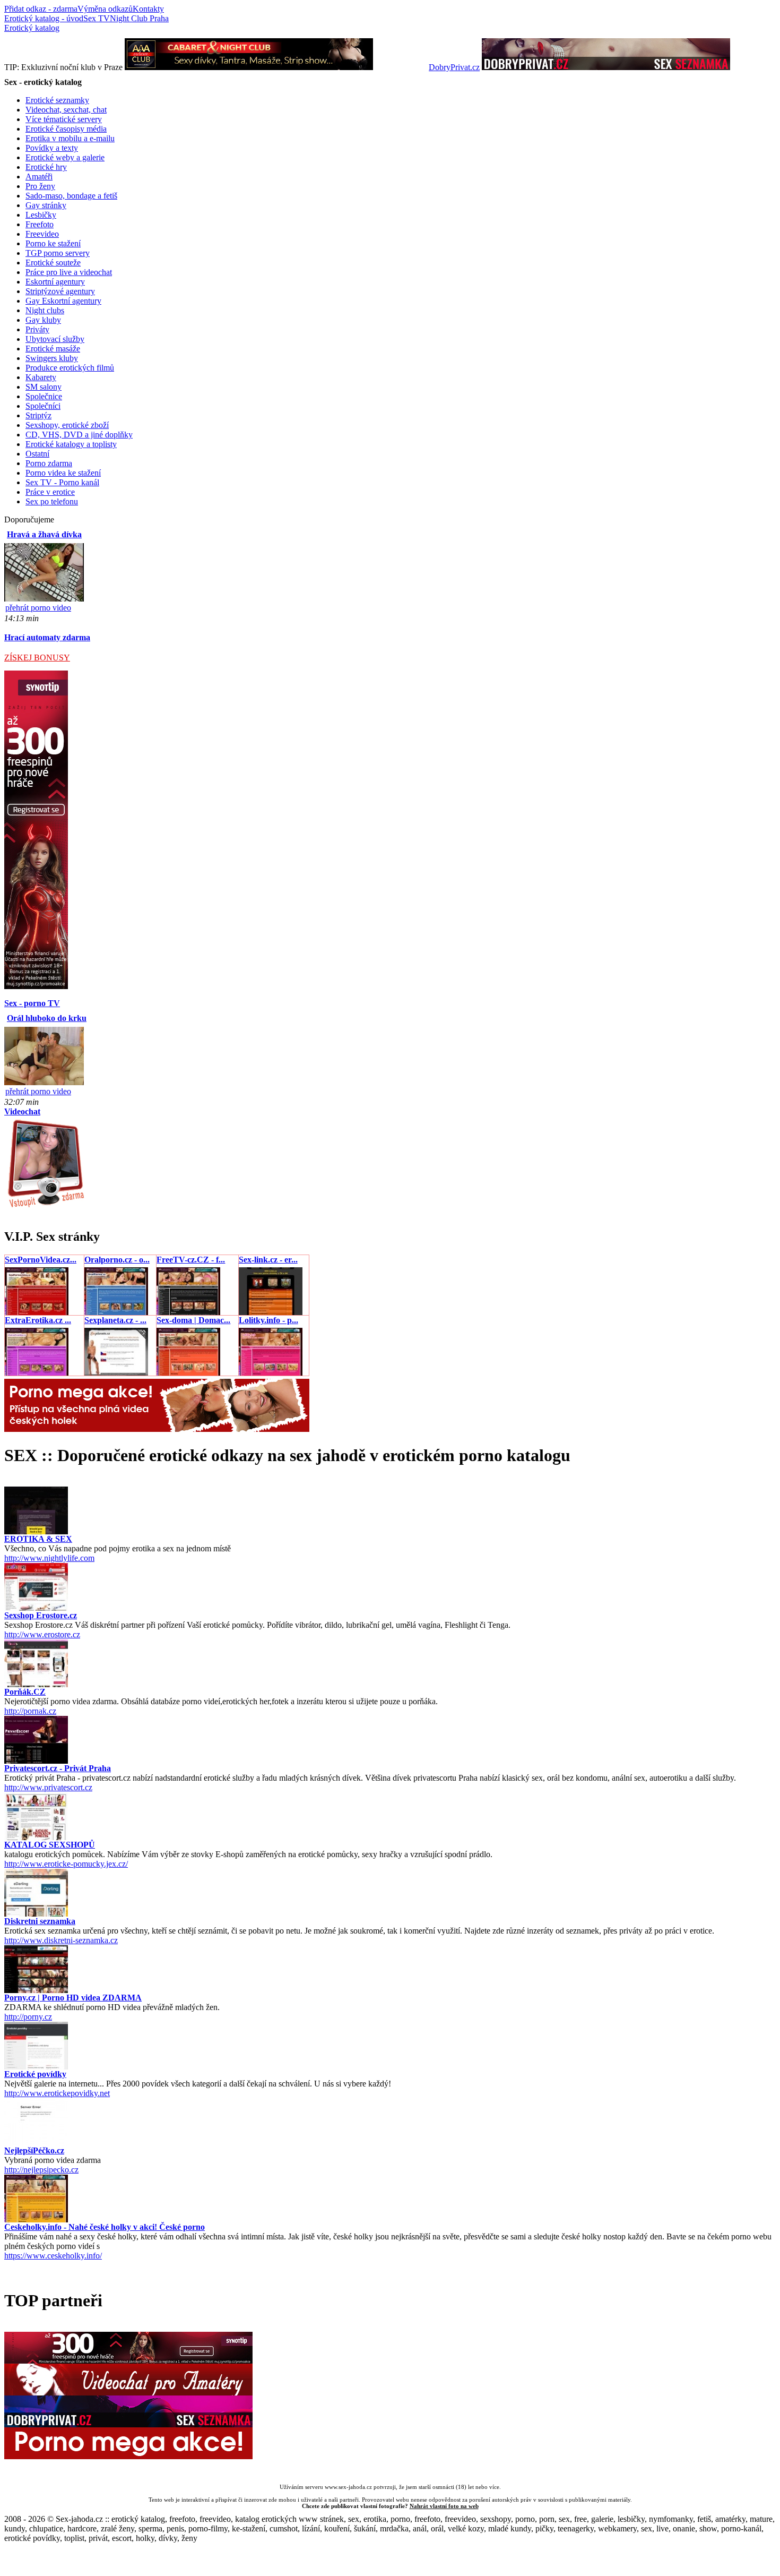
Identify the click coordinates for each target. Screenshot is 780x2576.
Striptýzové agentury (60, 291)
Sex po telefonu (52, 501)
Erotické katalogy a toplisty (71, 444)
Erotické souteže (53, 263)
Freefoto (40, 224)
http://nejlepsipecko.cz (41, 2170)
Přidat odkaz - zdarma (41, 9)
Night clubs (45, 310)
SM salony (44, 387)
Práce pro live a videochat (69, 272)
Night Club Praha (139, 18)
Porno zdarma (49, 463)
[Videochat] (45, 1207)
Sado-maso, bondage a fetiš (71, 196)
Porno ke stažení (53, 243)
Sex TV (97, 18)
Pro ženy (40, 186)
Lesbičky (41, 215)
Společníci (43, 406)
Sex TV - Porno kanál (62, 482)
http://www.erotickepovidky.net (57, 2093)
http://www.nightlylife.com (49, 1558)
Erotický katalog (32, 28)
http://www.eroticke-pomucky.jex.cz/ (66, 1864)
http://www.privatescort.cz (48, 1787)
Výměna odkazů (105, 9)
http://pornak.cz (30, 1711)
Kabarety (41, 377)
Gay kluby (43, 320)
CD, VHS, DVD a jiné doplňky (79, 435)
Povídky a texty (52, 148)
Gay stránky (46, 205)
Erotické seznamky (57, 100)
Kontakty (148, 9)
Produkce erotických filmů (70, 368)
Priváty (37, 329)
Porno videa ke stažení (63, 473)
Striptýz (38, 415)
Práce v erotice (50, 492)
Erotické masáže (53, 349)
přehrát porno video (38, 608)
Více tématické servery (64, 119)
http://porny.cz (28, 2017)
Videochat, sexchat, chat (66, 110)
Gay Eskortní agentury (63, 301)
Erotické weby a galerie (65, 157)
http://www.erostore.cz (42, 1634)
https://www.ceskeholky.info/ (53, 2256)
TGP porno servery (58, 253)
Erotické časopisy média (66, 129)
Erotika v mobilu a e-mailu (70, 138)
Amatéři (39, 177)
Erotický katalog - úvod (44, 18)
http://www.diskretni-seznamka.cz (61, 1940)
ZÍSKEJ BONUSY (37, 658)
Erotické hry (46, 167)
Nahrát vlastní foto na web (444, 2506)
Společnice (44, 396)
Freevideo (42, 234)
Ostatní (37, 454)
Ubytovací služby (55, 339)
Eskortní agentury (55, 282)
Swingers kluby (52, 358)
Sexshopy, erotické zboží (67, 425)
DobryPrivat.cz (454, 67)
